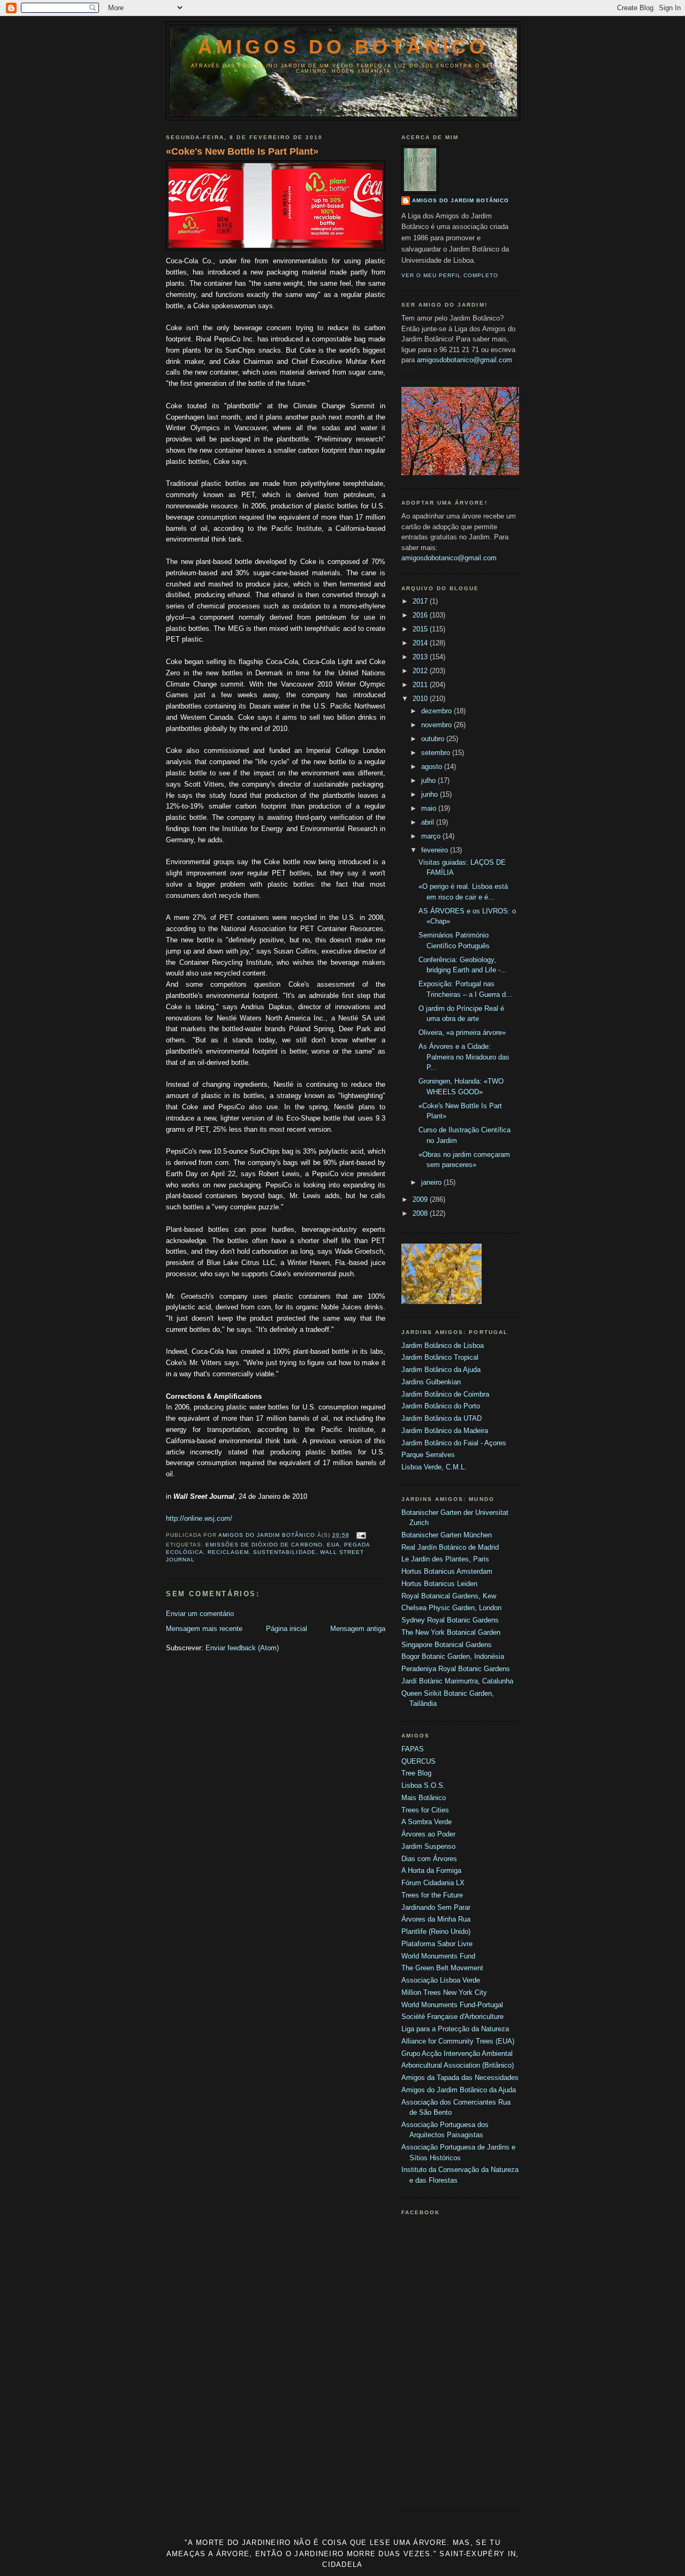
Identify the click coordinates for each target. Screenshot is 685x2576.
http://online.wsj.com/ (199, 1518)
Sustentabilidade (284, 1552)
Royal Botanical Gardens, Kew (449, 1596)
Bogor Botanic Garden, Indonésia (453, 1656)
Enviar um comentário (200, 1614)
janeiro (432, 1182)
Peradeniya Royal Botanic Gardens (456, 1669)
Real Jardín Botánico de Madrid (450, 1547)
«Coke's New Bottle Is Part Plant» (242, 151)
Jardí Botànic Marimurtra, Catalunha (457, 1681)
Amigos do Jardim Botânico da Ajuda (459, 2090)
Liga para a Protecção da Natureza (455, 2029)
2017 (421, 601)
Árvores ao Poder (428, 1834)
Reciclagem (228, 1552)
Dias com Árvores (429, 1859)
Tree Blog (416, 1773)
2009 (421, 1199)
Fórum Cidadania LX (433, 1883)
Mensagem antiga (358, 1629)
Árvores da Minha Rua (436, 1919)
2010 (421, 699)
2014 (421, 643)
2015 (421, 629)
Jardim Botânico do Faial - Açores (454, 1443)
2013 (421, 657)
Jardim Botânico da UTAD (442, 1418)
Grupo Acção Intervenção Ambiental (457, 2053)
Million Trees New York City (444, 1992)
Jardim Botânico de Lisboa (443, 1346)
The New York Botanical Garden (451, 1632)
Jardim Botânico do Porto (441, 1406)
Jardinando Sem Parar (436, 1907)
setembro (437, 753)
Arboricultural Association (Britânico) (458, 2065)
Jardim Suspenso (428, 1846)
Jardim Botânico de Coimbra (445, 1394)
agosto (433, 767)
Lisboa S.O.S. (423, 1785)
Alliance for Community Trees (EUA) (458, 2041)
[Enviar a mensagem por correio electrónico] (361, 1535)
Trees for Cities (425, 1810)
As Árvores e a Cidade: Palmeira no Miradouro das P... (464, 1057)
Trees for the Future (432, 1895)
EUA (333, 1545)
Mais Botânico (424, 1798)
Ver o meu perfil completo (450, 275)
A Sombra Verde (427, 1822)
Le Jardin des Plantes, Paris (445, 1559)
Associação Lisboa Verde (441, 1980)
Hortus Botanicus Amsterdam (447, 1571)
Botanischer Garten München (447, 1535)
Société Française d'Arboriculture (452, 2017)
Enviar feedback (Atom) (242, 1648)
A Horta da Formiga (431, 1870)
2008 (421, 1213)
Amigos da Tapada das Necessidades (460, 2078)
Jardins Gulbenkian (431, 1382)
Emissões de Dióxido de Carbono (264, 1545)
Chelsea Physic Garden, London (451, 1608)
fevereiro (436, 850)
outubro (434, 739)
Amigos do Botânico (343, 47)
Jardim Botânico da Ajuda (441, 1370)
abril (429, 822)
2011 (421, 685)
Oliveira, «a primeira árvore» (462, 1032)
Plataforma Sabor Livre (437, 1944)
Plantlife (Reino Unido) (436, 1931)
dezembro (437, 711)
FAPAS (413, 1749)
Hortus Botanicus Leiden (439, 1584)
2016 (421, 615)
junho (431, 794)
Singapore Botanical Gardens (447, 1645)
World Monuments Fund (438, 1956)
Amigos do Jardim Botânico (461, 200)
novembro (437, 725)
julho (429, 780)
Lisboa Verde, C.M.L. (434, 1467)
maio (430, 808)
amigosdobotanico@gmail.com (465, 360)
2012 (421, 671)
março (432, 836)
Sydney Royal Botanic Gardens (450, 1620)
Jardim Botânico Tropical (440, 1357)
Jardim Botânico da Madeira (445, 1431)
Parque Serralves (428, 1455)
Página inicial (287, 1629)
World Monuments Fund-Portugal (452, 2005)
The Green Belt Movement (442, 1968)
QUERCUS (418, 1761)
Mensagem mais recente (204, 1629)
